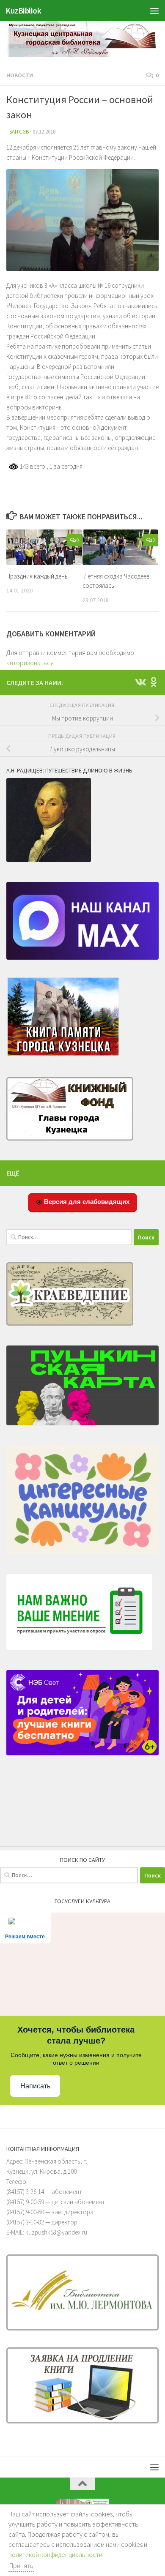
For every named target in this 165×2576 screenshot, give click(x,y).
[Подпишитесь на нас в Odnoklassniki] (154, 682)
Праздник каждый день (37, 576)
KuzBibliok (23, 11)
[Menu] (154, 11)
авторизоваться (30, 663)
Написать (35, 2086)
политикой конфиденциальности (55, 2554)
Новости (20, 75)
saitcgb (19, 132)
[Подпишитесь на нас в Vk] (140, 682)
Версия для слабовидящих (86, 1202)
